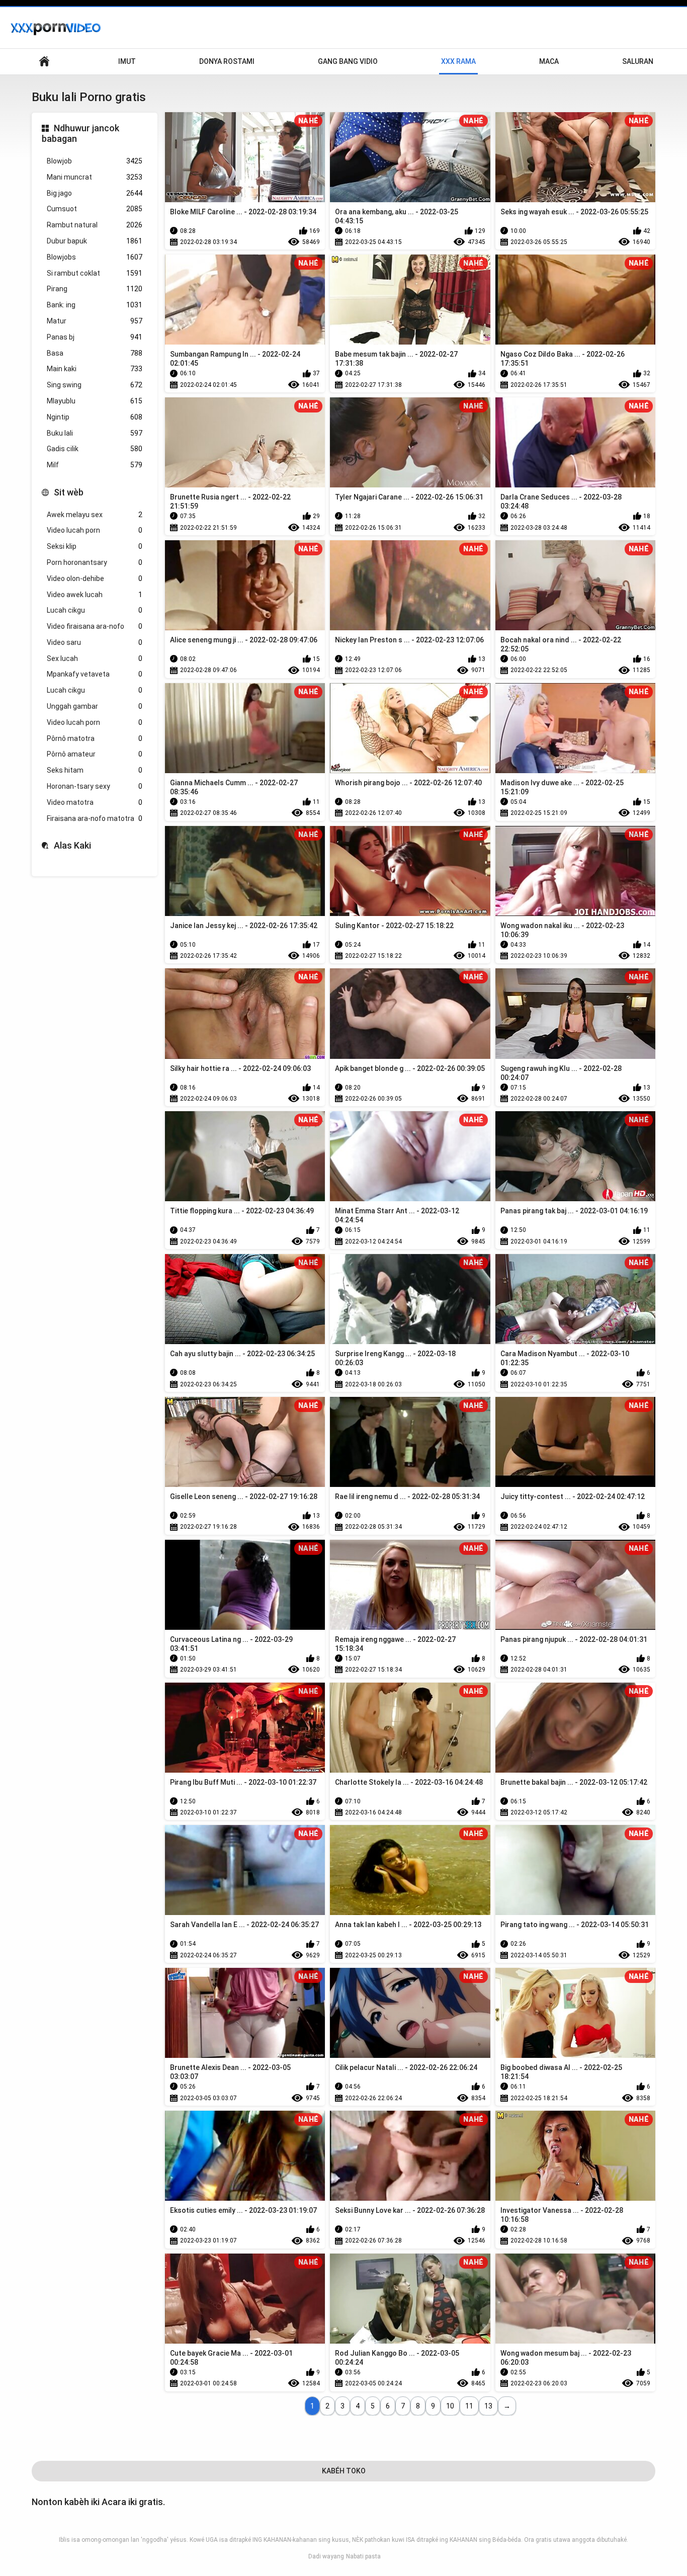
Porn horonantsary (95, 562)
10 (450, 2406)
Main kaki (95, 369)
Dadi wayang (326, 2556)
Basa (95, 353)
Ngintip (95, 417)
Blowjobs (95, 257)
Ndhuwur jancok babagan (80, 134)
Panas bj (95, 337)
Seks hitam (95, 770)
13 (488, 2406)
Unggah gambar (95, 706)
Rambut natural (95, 225)
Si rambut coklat (95, 273)
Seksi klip (95, 546)
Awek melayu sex (95, 515)
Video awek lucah (95, 595)
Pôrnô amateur (95, 754)
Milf (95, 465)
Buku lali (95, 433)
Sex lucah (95, 658)
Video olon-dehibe (95, 578)
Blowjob (95, 161)
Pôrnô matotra (95, 738)
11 (469, 2406)
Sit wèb (69, 492)
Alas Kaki (72, 845)
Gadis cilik (95, 449)
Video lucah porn (95, 530)
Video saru (95, 642)
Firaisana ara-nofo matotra (95, 818)
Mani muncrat (95, 177)
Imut (127, 61)
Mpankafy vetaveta (95, 674)
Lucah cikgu (95, 610)
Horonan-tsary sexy (95, 786)
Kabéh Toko (344, 2471)
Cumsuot (95, 209)
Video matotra (95, 802)
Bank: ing (95, 305)
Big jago (95, 193)
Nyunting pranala (44, 62)
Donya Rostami (227, 61)
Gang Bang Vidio (348, 61)
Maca (549, 61)
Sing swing (95, 385)
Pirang (95, 289)
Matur (95, 321)
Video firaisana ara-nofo (95, 626)
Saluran (638, 61)
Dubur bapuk (95, 241)
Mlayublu (95, 401)
